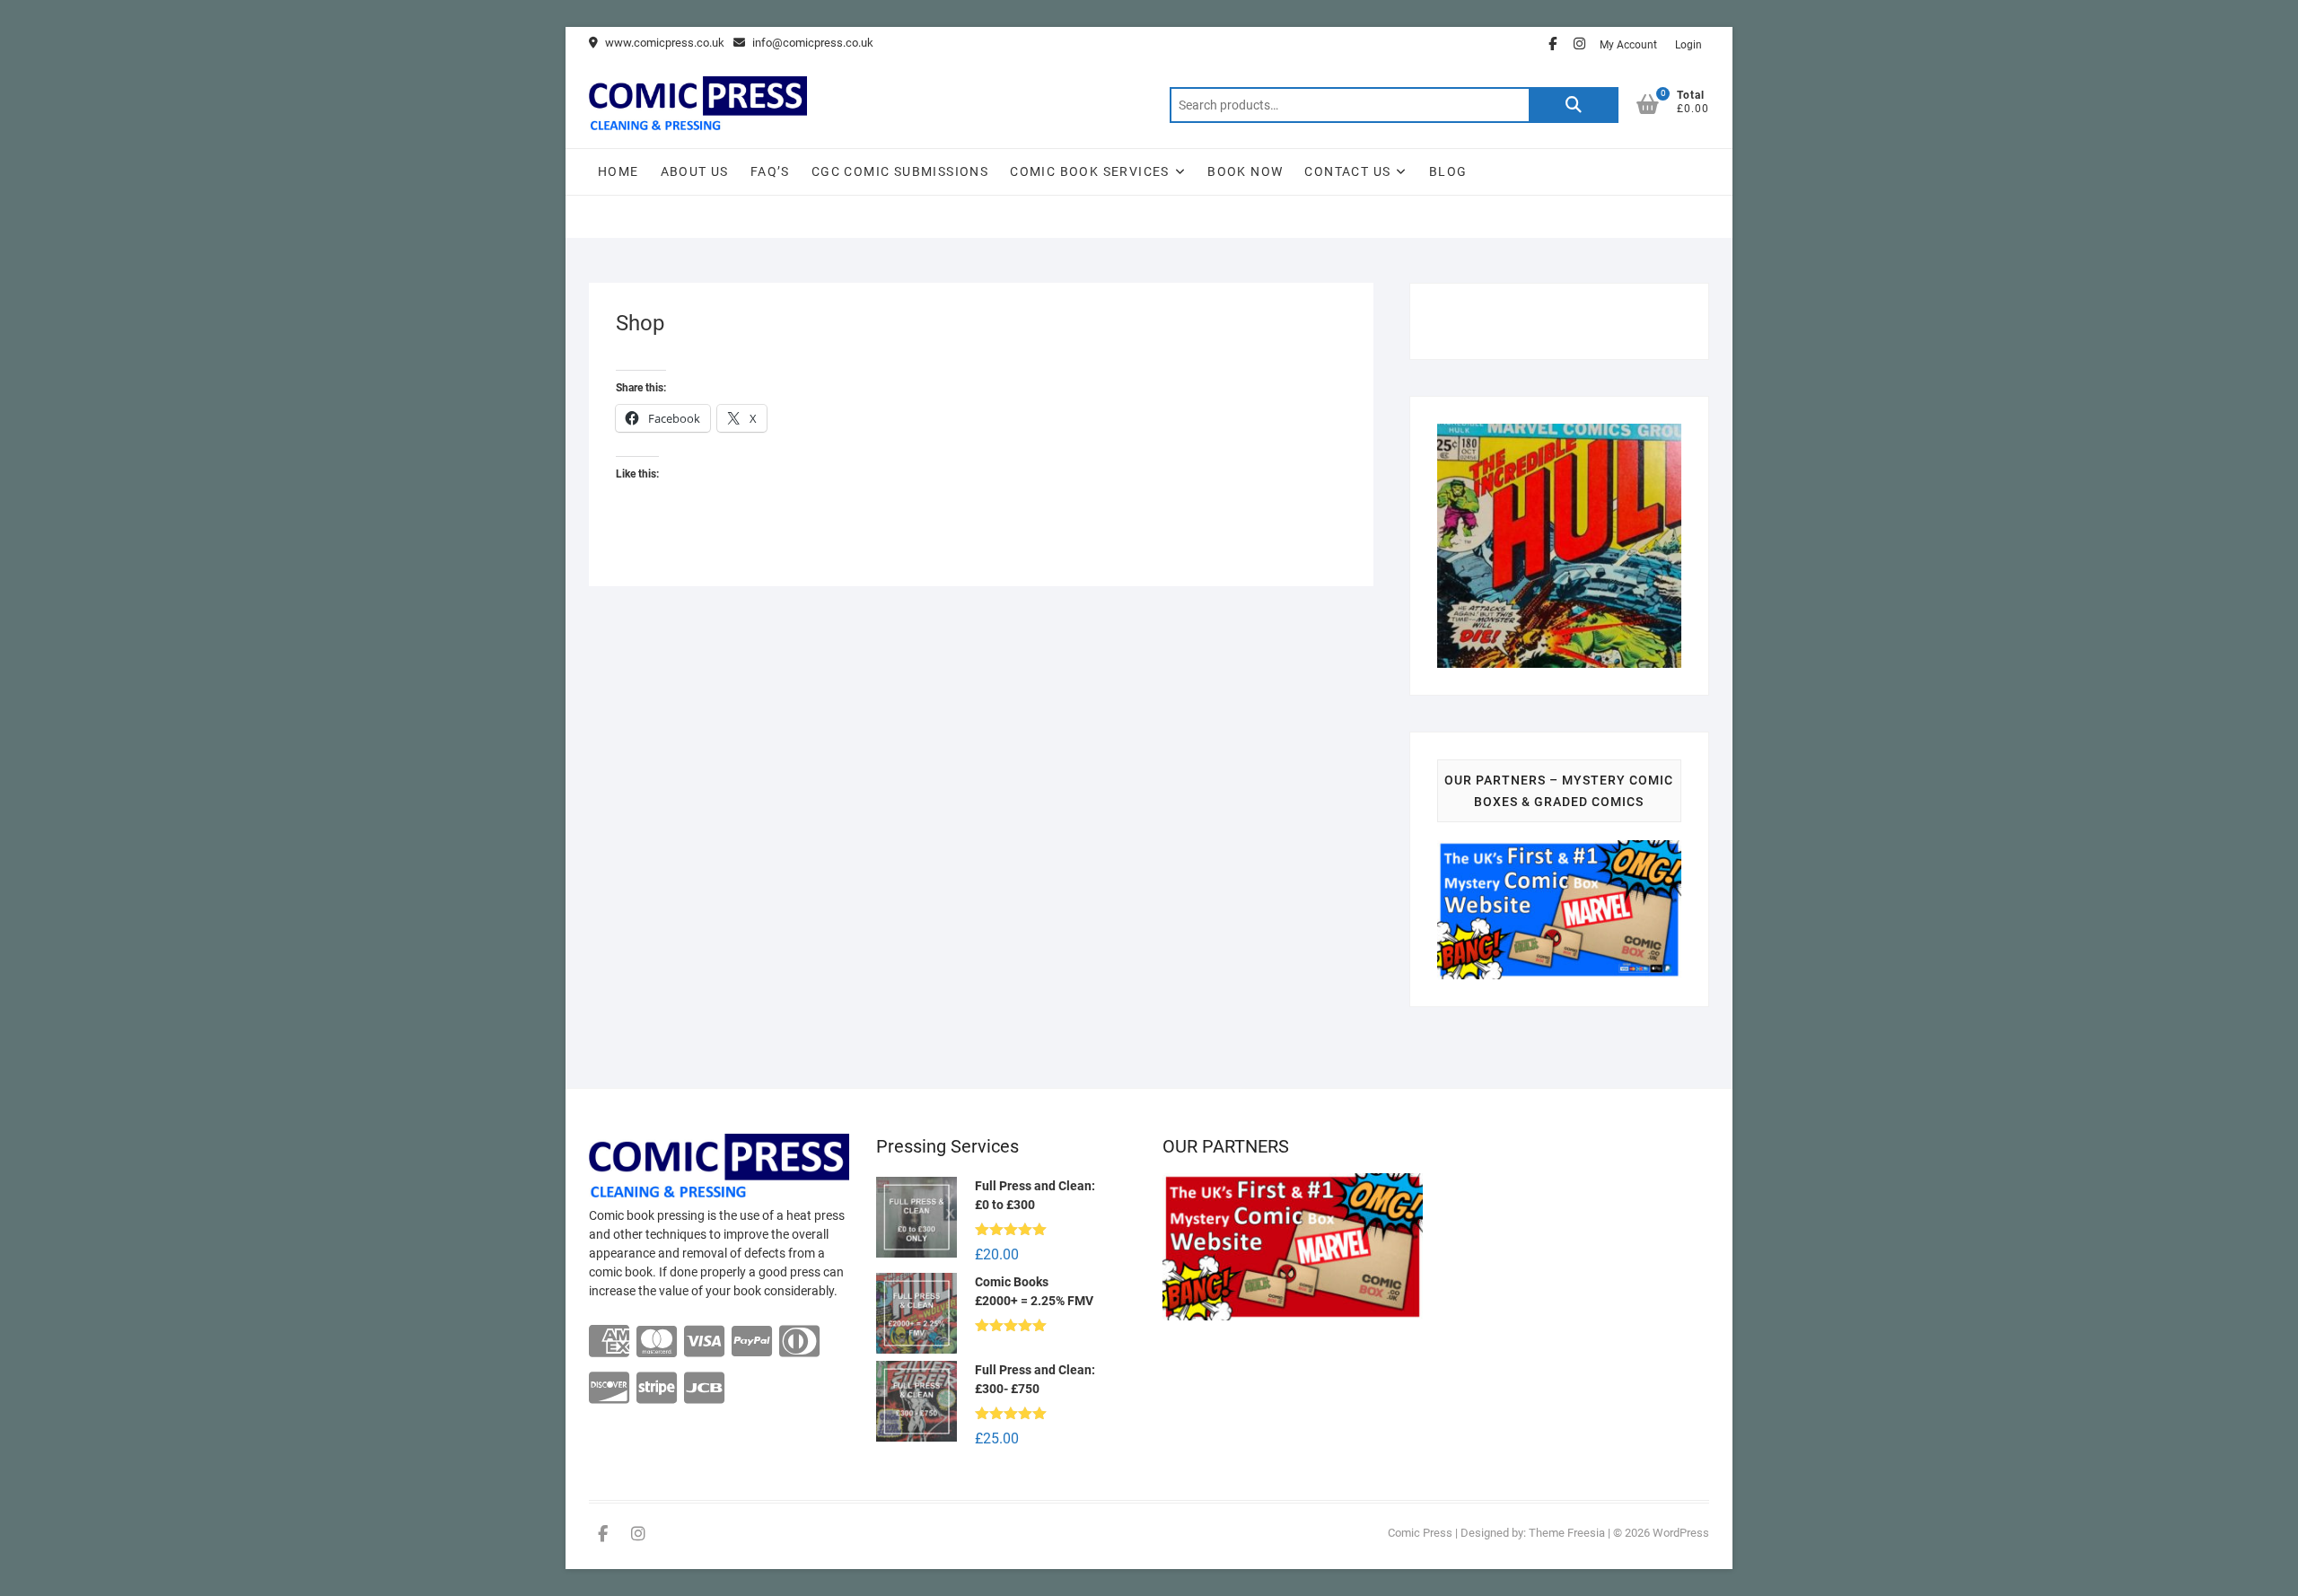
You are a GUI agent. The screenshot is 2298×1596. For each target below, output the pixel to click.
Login (1688, 45)
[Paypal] (752, 1342)
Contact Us (1347, 171)
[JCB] (704, 1389)
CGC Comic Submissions (900, 171)
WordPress (1681, 1533)
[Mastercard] (657, 1342)
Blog (1448, 171)
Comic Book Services (1090, 171)
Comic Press (1420, 1533)
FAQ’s (770, 171)
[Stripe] (657, 1389)
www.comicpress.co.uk (663, 43)
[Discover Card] (609, 1389)
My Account (1628, 45)
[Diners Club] (799, 1342)
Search (1574, 105)
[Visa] (704, 1342)
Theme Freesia (1567, 1533)
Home (618, 171)
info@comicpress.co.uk (811, 43)
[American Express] (609, 1342)
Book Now (1245, 171)
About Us (695, 171)
